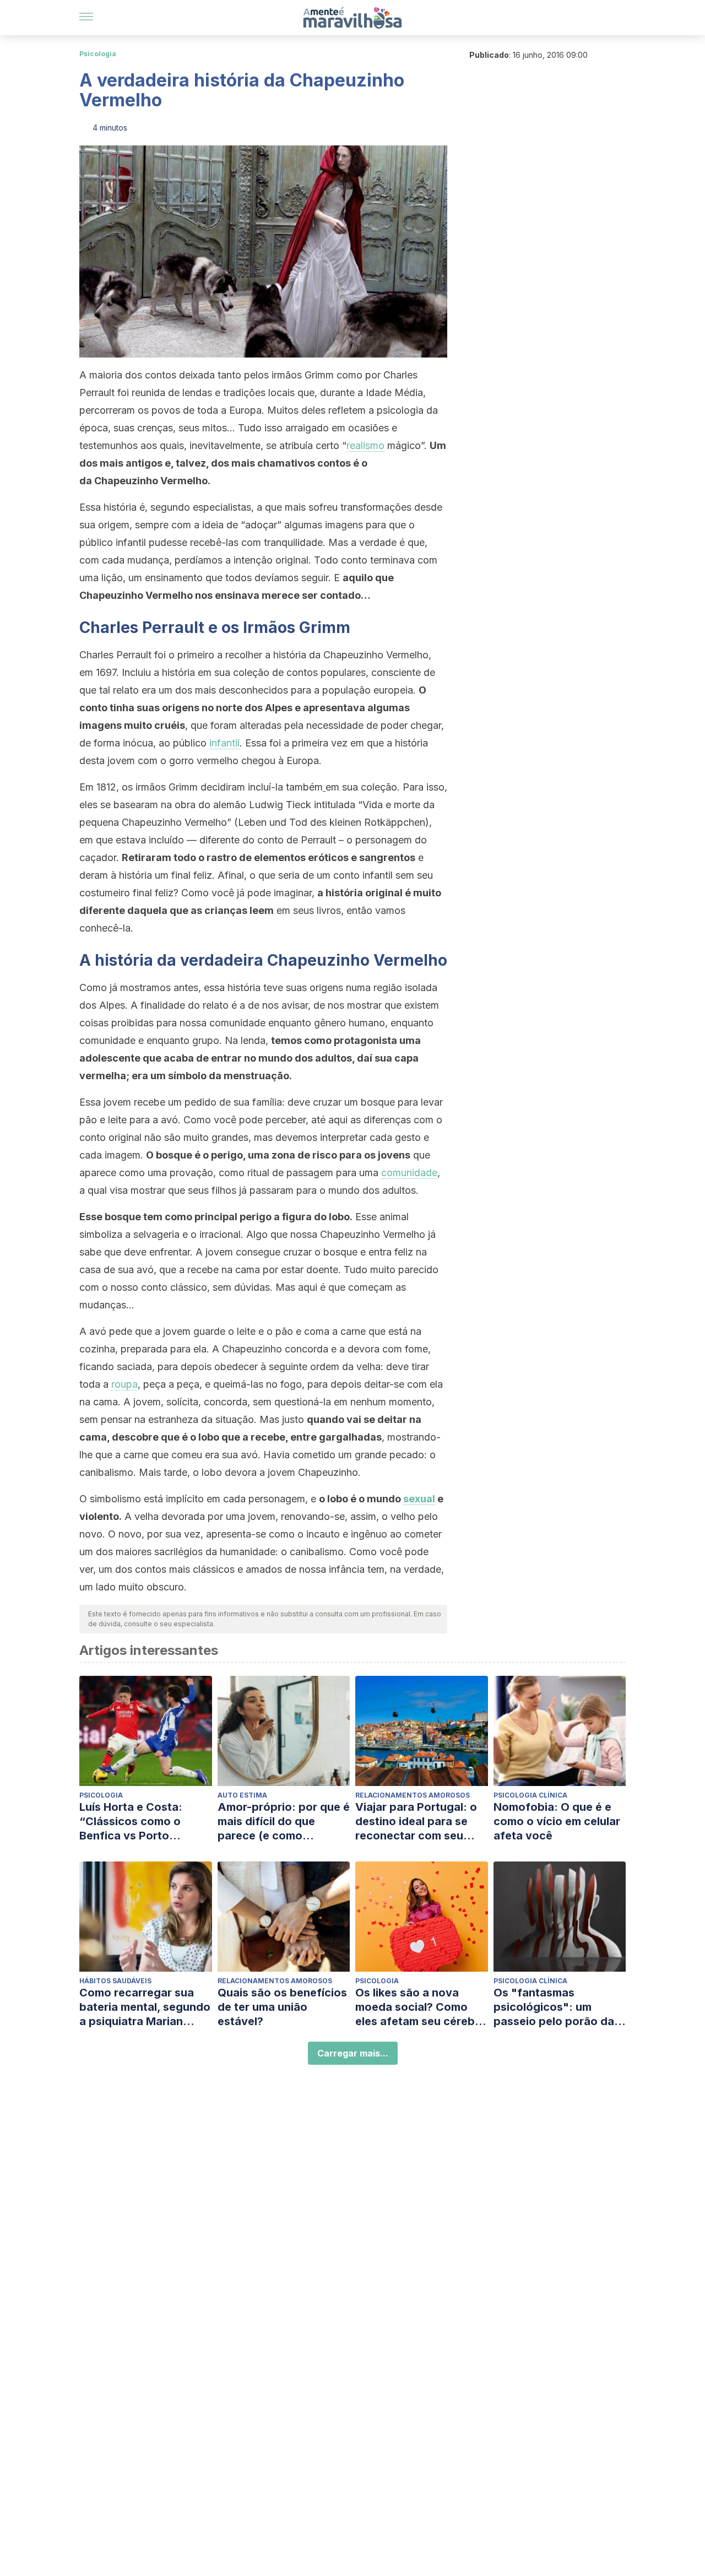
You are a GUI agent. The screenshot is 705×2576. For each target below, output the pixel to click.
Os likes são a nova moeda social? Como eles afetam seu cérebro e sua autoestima (421, 2007)
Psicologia (98, 54)
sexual (419, 1499)
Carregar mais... (353, 2053)
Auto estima (242, 1795)
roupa (124, 1384)
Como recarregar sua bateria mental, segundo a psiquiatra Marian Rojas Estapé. (145, 2007)
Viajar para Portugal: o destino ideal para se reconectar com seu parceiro (416, 1822)
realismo (365, 445)
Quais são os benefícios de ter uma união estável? (282, 2007)
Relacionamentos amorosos (413, 1795)
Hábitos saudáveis (115, 1981)
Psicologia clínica (530, 1795)
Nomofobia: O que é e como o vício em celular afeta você (557, 1821)
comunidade (409, 1173)
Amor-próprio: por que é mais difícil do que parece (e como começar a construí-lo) (284, 1822)
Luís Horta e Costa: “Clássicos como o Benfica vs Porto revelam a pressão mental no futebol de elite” (135, 1822)
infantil (224, 743)
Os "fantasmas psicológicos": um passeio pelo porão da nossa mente (554, 2007)
